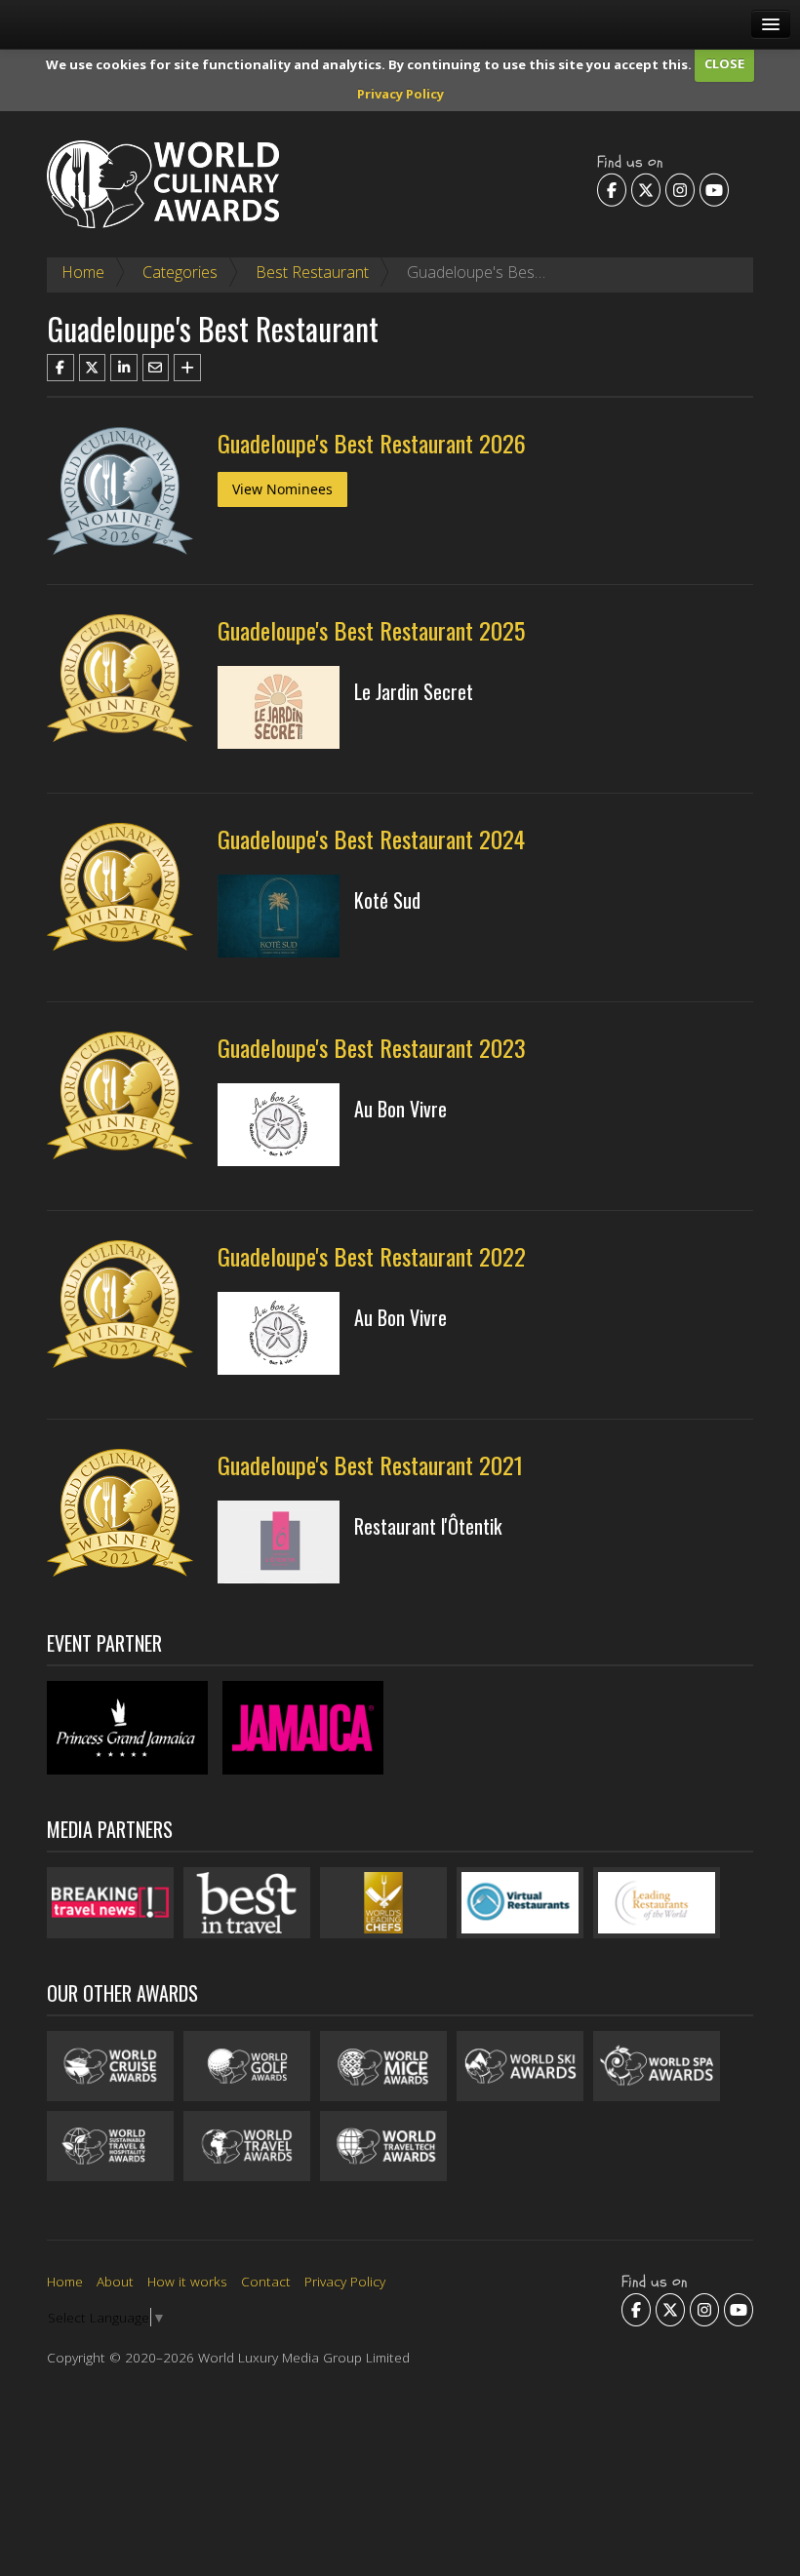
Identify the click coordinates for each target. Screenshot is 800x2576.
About (115, 2281)
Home (83, 272)
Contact (266, 2281)
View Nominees (282, 489)
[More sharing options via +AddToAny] (187, 368)
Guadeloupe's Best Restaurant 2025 (371, 630)
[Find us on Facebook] (612, 189)
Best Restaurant (312, 272)
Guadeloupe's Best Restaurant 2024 (371, 839)
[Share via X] (93, 368)
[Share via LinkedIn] (124, 368)
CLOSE (724, 63)
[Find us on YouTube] (714, 189)
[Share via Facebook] (60, 368)
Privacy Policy (400, 94)
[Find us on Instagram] (680, 189)
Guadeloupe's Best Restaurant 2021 (370, 1464)
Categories (180, 272)
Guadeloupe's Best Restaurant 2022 (372, 1256)
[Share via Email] (156, 368)
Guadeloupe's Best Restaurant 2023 (372, 1047)
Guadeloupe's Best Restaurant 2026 (372, 443)
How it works (187, 2281)
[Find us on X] (646, 189)
